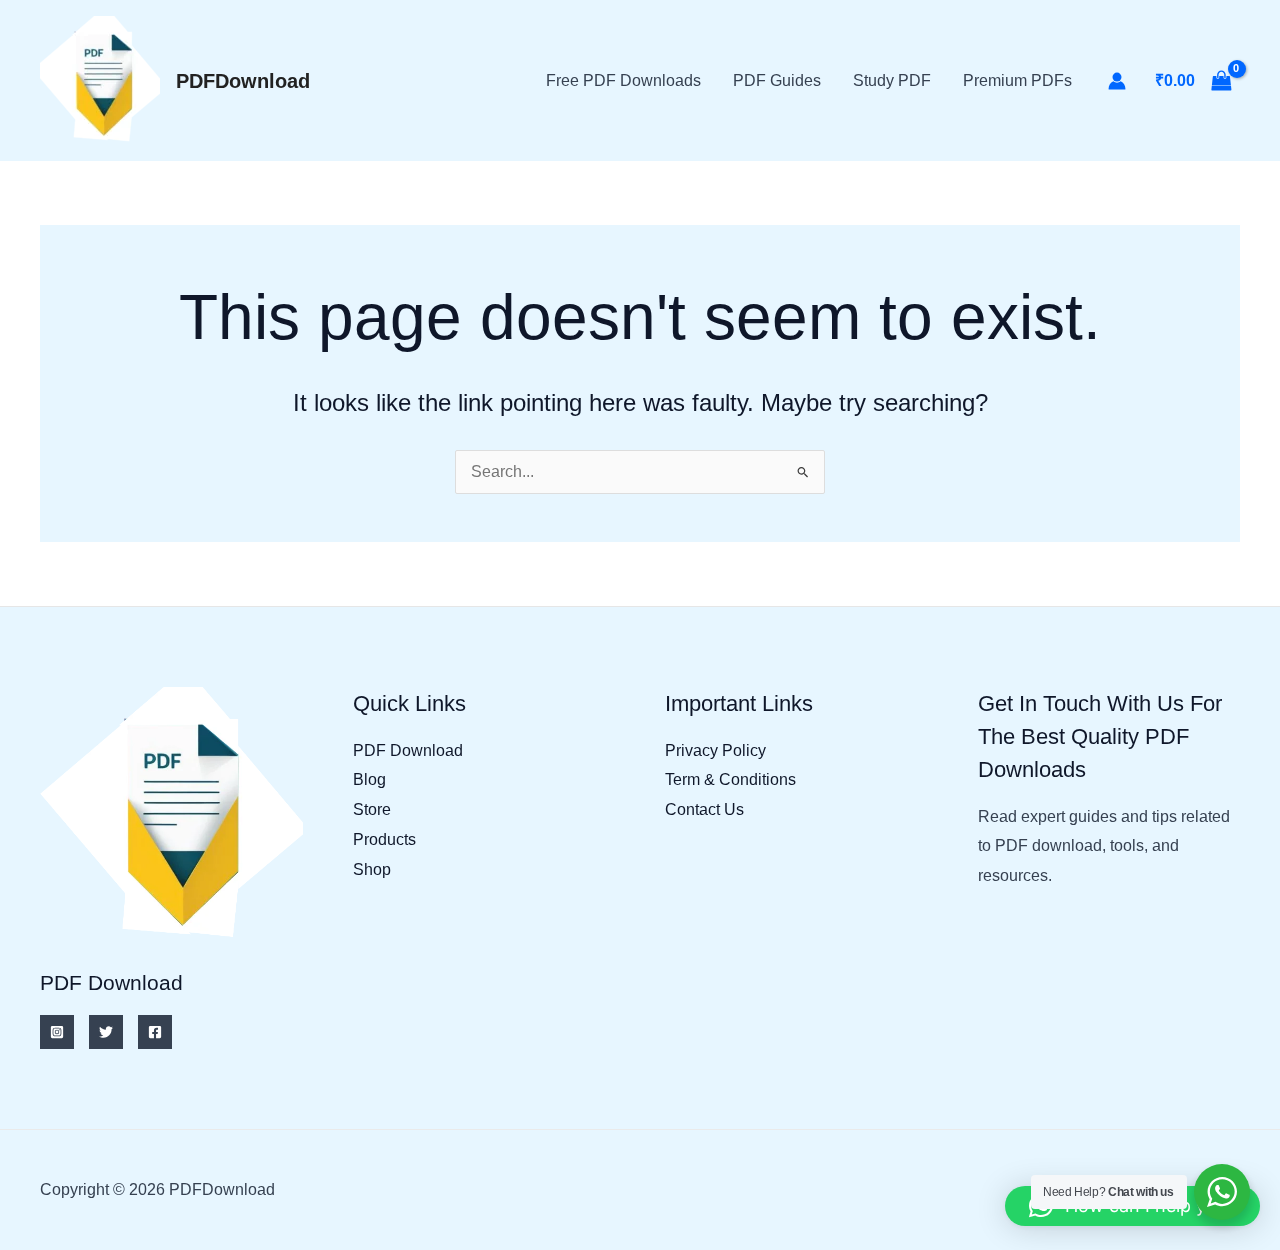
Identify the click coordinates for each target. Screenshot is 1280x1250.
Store (372, 809)
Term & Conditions (730, 779)
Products (384, 839)
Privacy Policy (715, 750)
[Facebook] (155, 1032)
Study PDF (892, 80)
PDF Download (408, 750)
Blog (369, 779)
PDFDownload (243, 81)
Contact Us (704, 809)
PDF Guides (777, 80)
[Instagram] (57, 1032)
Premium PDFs (1017, 80)
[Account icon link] (1117, 81)
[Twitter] (106, 1032)
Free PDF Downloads (623, 80)
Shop (372, 869)
